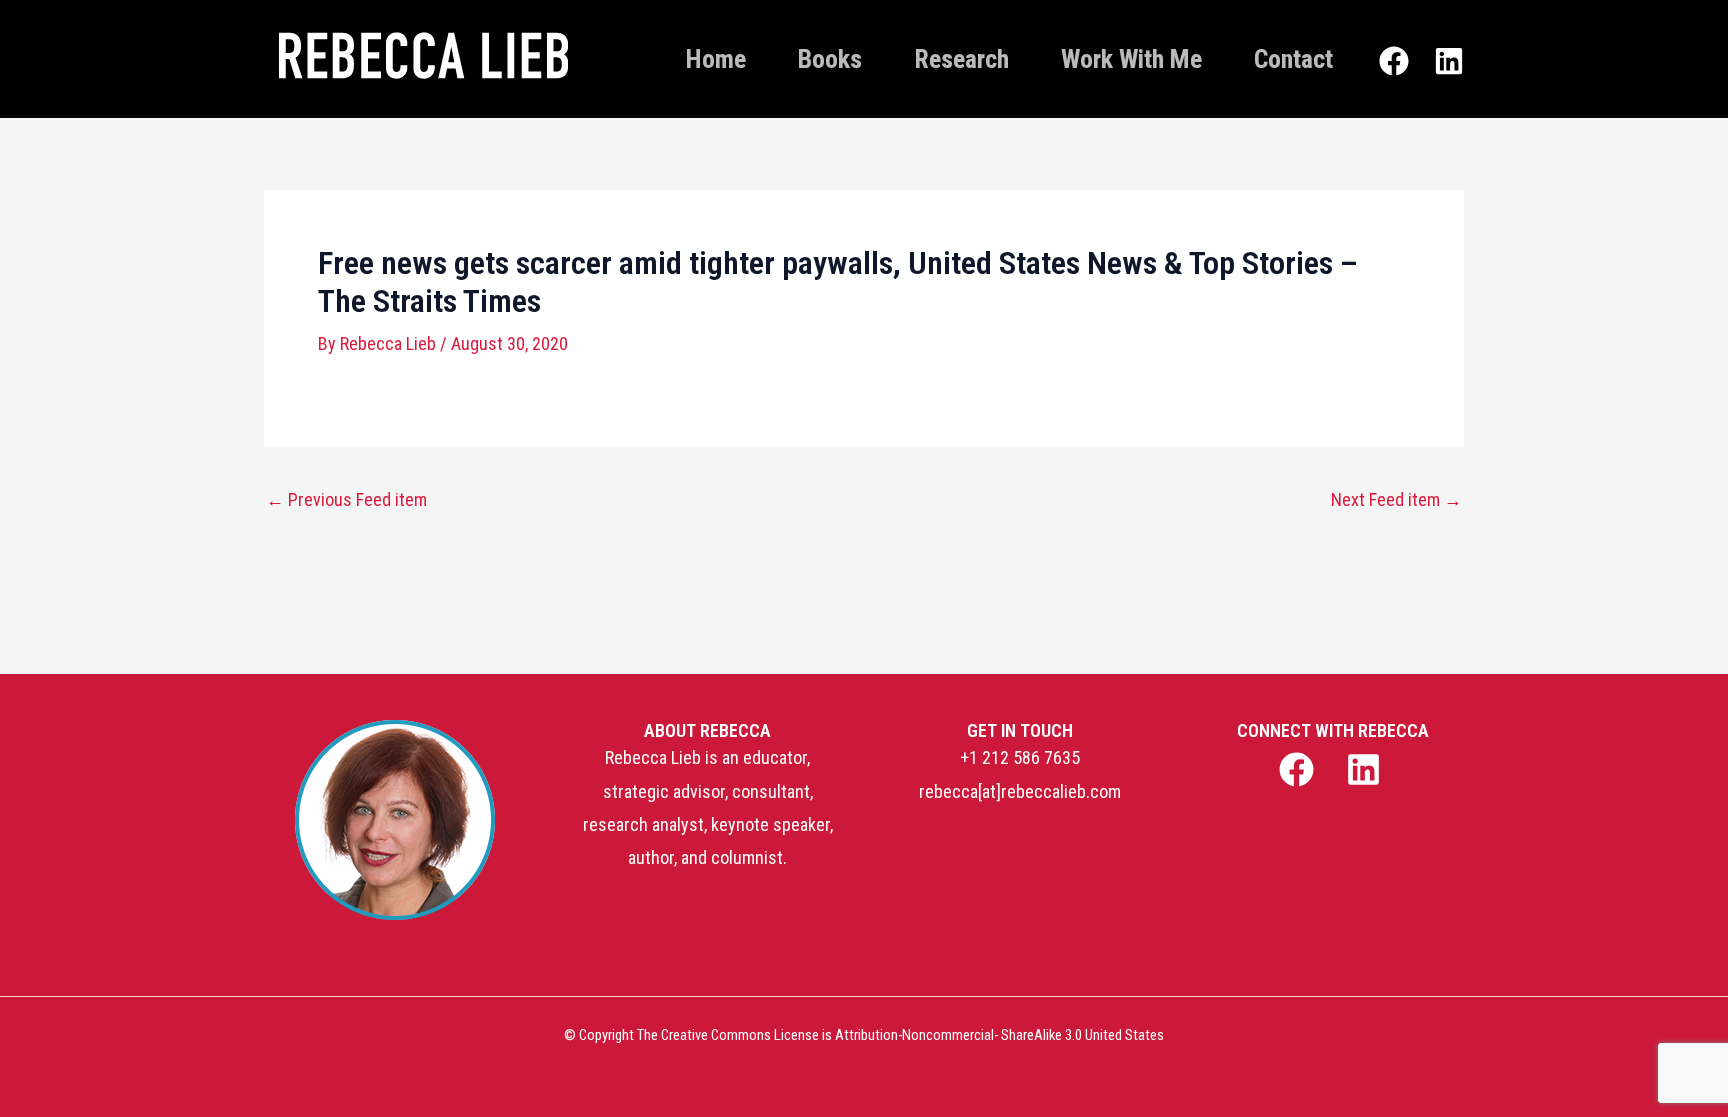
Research (961, 59)
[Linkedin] (1449, 61)
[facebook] (1298, 769)
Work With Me (1131, 59)
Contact (1293, 59)
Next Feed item (1396, 500)
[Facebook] (1394, 61)
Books (830, 59)
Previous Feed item (346, 500)
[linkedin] (1366, 769)
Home (716, 59)
